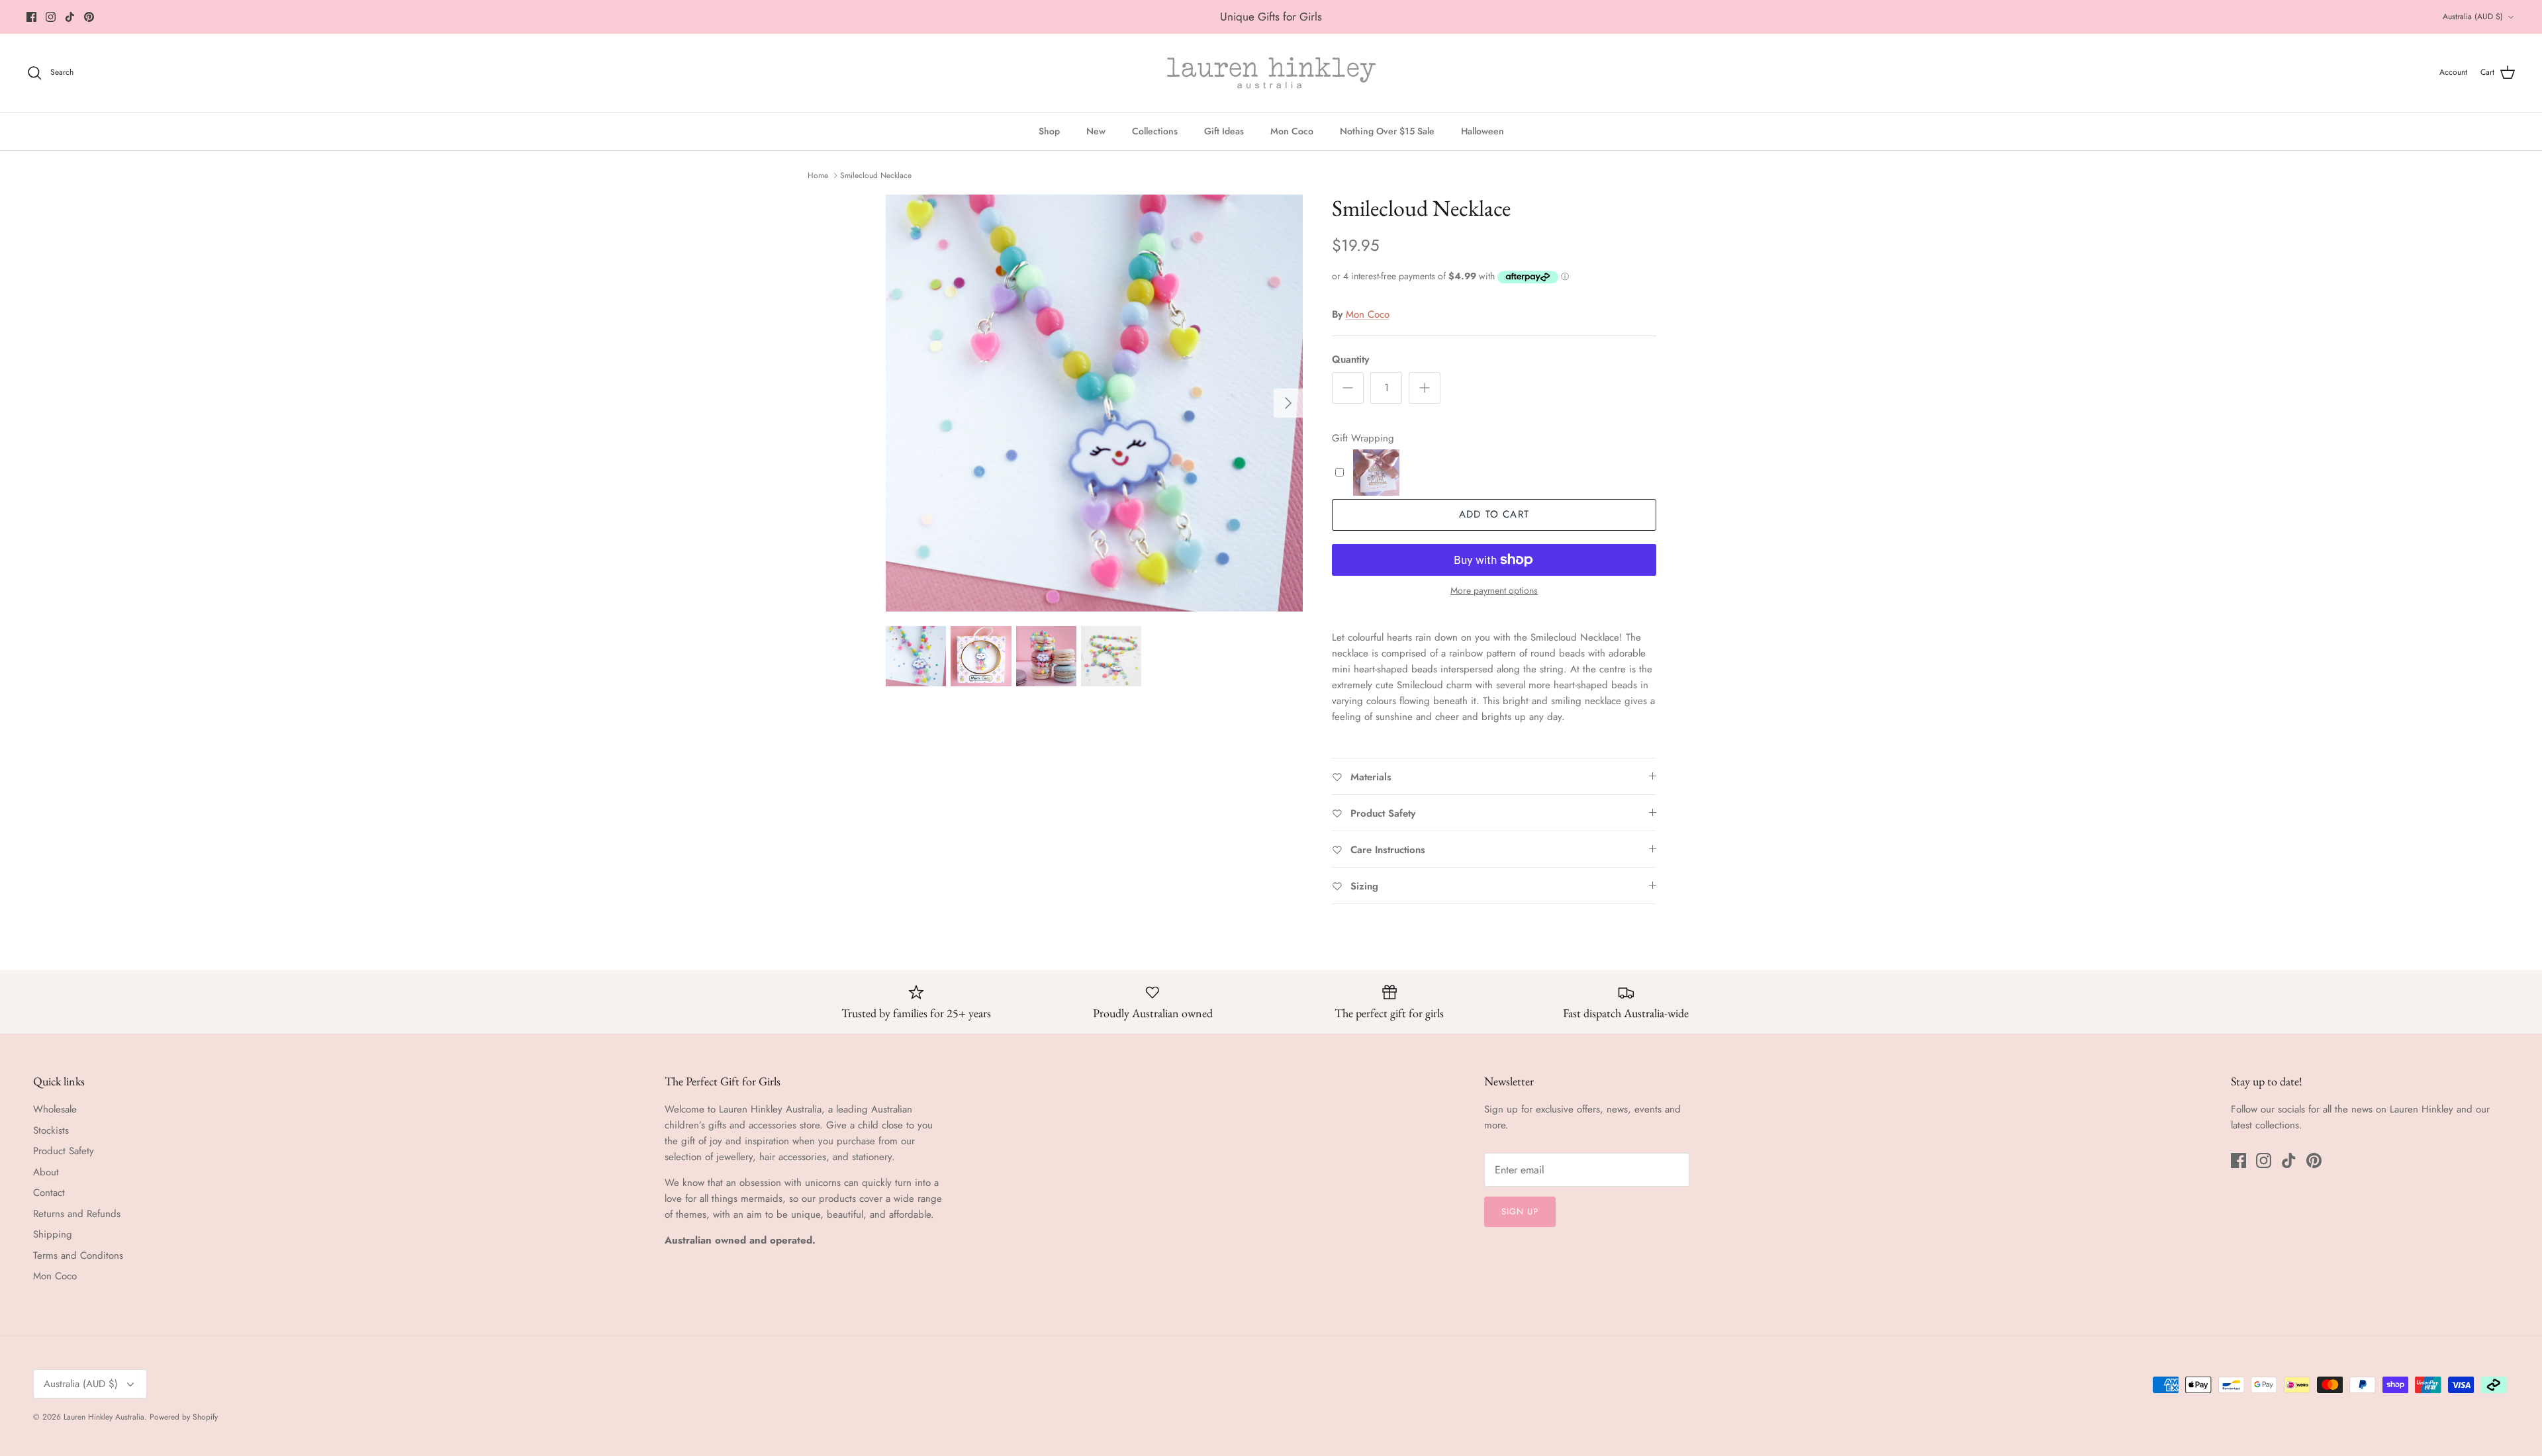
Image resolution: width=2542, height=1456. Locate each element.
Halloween (1483, 131)
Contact (49, 1193)
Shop (1049, 131)
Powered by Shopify (184, 1417)
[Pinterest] (89, 17)
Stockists (51, 1130)
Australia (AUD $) (2473, 17)
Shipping (53, 1234)
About (46, 1172)
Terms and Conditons (78, 1255)
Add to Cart (1494, 514)
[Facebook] (31, 17)
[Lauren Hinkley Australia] (1271, 73)
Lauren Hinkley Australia (104, 1417)
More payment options (1494, 591)
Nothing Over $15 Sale (1387, 131)
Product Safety (64, 1151)
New (1096, 131)
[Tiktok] (70, 17)
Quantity (1350, 360)
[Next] (1288, 403)
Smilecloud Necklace (876, 175)
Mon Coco (1292, 131)
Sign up (1520, 1211)
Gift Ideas (1224, 131)
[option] (1094, 403)
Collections (1155, 131)
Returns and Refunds (77, 1214)
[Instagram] (51, 17)
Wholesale (55, 1109)
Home (818, 175)
